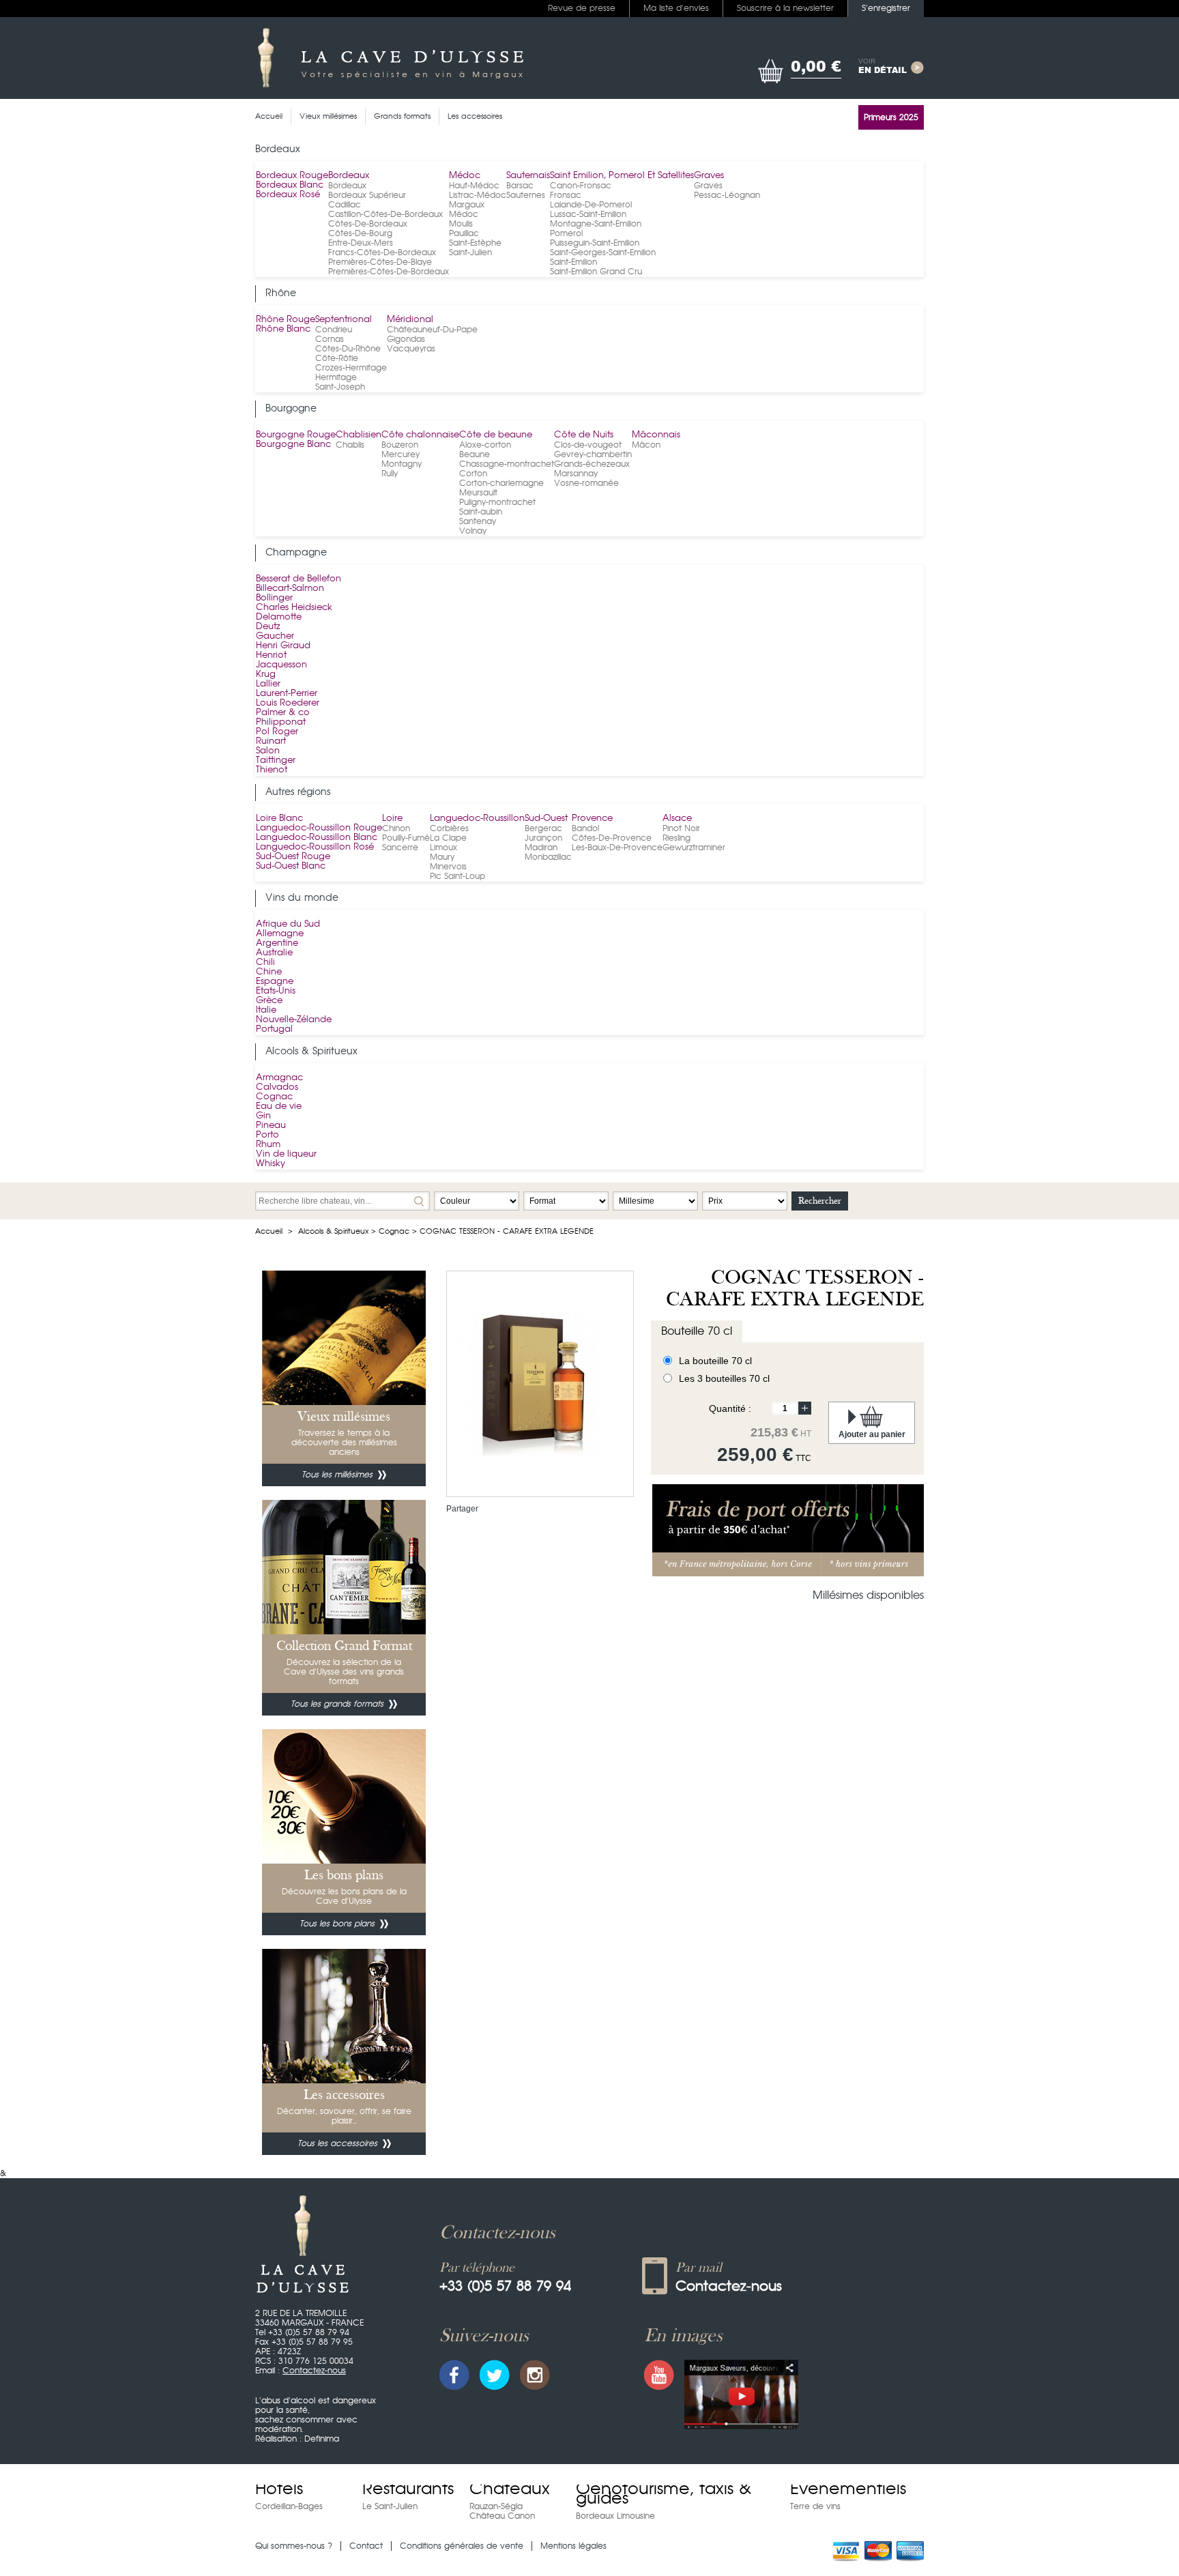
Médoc (465, 176)
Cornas (330, 339)
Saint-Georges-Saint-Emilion (603, 252)
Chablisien (359, 435)
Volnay (473, 531)
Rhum (268, 1145)
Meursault (478, 493)
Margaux (467, 205)
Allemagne (280, 934)
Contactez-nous (314, 2371)
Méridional (410, 320)
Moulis (461, 224)
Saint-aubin (481, 512)
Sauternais (528, 176)
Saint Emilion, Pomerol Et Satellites (622, 176)
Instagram (535, 2375)
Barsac (520, 186)
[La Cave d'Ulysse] (391, 58)
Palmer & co (283, 713)
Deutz (268, 627)
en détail (883, 67)
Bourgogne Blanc (293, 445)
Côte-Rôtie (337, 358)
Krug (266, 675)
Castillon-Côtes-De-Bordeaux (385, 214)
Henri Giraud (283, 646)
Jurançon (543, 838)
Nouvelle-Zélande (294, 1020)
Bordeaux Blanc (290, 185)
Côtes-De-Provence (612, 838)
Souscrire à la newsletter (785, 8)
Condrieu (334, 330)
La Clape (448, 838)
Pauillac (464, 233)
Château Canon (502, 2516)
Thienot (272, 770)
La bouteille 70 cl (715, 1361)
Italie (266, 1010)
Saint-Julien (470, 252)
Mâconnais (656, 435)
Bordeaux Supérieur (367, 195)
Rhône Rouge (286, 320)
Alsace (677, 819)
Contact (366, 2546)
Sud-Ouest (546, 819)
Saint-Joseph (340, 387)
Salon (268, 751)
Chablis (350, 445)
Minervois (448, 867)
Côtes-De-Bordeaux (368, 224)
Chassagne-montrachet (507, 464)
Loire (392, 819)
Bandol (585, 828)
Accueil (269, 1231)
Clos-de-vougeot (588, 445)
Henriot (271, 655)
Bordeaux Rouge (292, 176)
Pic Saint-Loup (457, 876)
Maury (442, 857)
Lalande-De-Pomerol (591, 205)
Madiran (541, 848)
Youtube (659, 2375)
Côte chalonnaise (420, 435)
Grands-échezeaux (592, 464)
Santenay (478, 521)
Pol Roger (277, 732)
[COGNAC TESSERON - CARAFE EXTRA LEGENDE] (536, 1290)
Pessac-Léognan (727, 195)
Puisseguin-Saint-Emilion (595, 243)
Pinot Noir (681, 828)
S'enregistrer (886, 8)
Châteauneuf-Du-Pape (432, 330)
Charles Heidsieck (294, 608)
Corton (473, 474)
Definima (322, 2439)
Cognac (274, 1097)
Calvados (277, 1087)
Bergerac (543, 828)
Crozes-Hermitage (351, 368)
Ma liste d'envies (676, 8)
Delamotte (279, 617)
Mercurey (401, 454)
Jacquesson (281, 665)
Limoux (443, 848)
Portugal (274, 1029)
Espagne (275, 982)
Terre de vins (815, 2506)
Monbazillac (548, 857)
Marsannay (576, 474)
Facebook (454, 2375)
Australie (274, 953)
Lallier (268, 684)
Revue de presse (582, 8)
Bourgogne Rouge (296, 435)
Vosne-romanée (586, 483)
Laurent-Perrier (287, 694)
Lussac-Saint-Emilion (588, 214)
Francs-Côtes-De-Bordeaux (382, 252)
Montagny (402, 464)
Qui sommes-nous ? (294, 2546)
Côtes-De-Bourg (360, 233)
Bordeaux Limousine (615, 2516)
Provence (592, 819)
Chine (269, 972)
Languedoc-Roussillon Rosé (315, 847)
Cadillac (345, 205)
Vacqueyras (411, 349)
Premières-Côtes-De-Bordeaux (389, 272)
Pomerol (566, 233)
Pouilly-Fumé (406, 838)
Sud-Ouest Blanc (291, 866)
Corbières (449, 828)
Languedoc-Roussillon (477, 819)
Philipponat (281, 722)
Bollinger (274, 598)
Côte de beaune (496, 435)
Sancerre (400, 848)
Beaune (475, 454)
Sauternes (526, 195)
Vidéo (741, 2394)
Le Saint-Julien (390, 2506)
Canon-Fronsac (581, 186)
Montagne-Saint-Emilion (596, 224)
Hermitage (336, 377)
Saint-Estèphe (475, 243)
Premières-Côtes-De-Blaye (380, 262)
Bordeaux (349, 176)
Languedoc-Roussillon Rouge (319, 828)
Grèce (269, 1001)
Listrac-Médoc (478, 195)
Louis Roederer (288, 703)
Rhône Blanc (283, 329)
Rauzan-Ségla (496, 2506)
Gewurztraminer (694, 848)
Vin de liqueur (286, 1154)
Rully (390, 474)
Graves (709, 176)
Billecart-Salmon (290, 589)
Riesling (676, 838)
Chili (265, 963)
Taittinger (276, 761)
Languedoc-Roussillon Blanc (317, 838)
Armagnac (279, 1078)
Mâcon (646, 445)
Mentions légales (573, 2546)
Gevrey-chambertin (593, 454)
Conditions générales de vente (462, 2546)
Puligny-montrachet (497, 502)
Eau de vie (279, 1106)
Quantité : (730, 1408)
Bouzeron (400, 445)
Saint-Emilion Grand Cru (596, 272)
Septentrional (344, 320)
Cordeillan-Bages (289, 2506)
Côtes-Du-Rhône (348, 349)
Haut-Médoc (474, 186)
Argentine (277, 943)
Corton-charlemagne (501, 483)
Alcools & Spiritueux (333, 1231)
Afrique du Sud (288, 924)
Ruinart (271, 741)
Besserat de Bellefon (299, 579)
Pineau (271, 1126)
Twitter (495, 2375)
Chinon (396, 828)
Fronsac (566, 195)
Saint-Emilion (573, 262)
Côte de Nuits (584, 435)
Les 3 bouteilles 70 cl (724, 1378)
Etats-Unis (276, 991)
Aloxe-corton (485, 445)
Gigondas (406, 339)
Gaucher (275, 636)
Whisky (271, 1164)
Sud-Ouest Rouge (293, 857)
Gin (263, 1116)
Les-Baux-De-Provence (617, 848)
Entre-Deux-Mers (361, 243)
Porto (267, 1135)
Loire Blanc (279, 819)
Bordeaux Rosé (288, 195)
